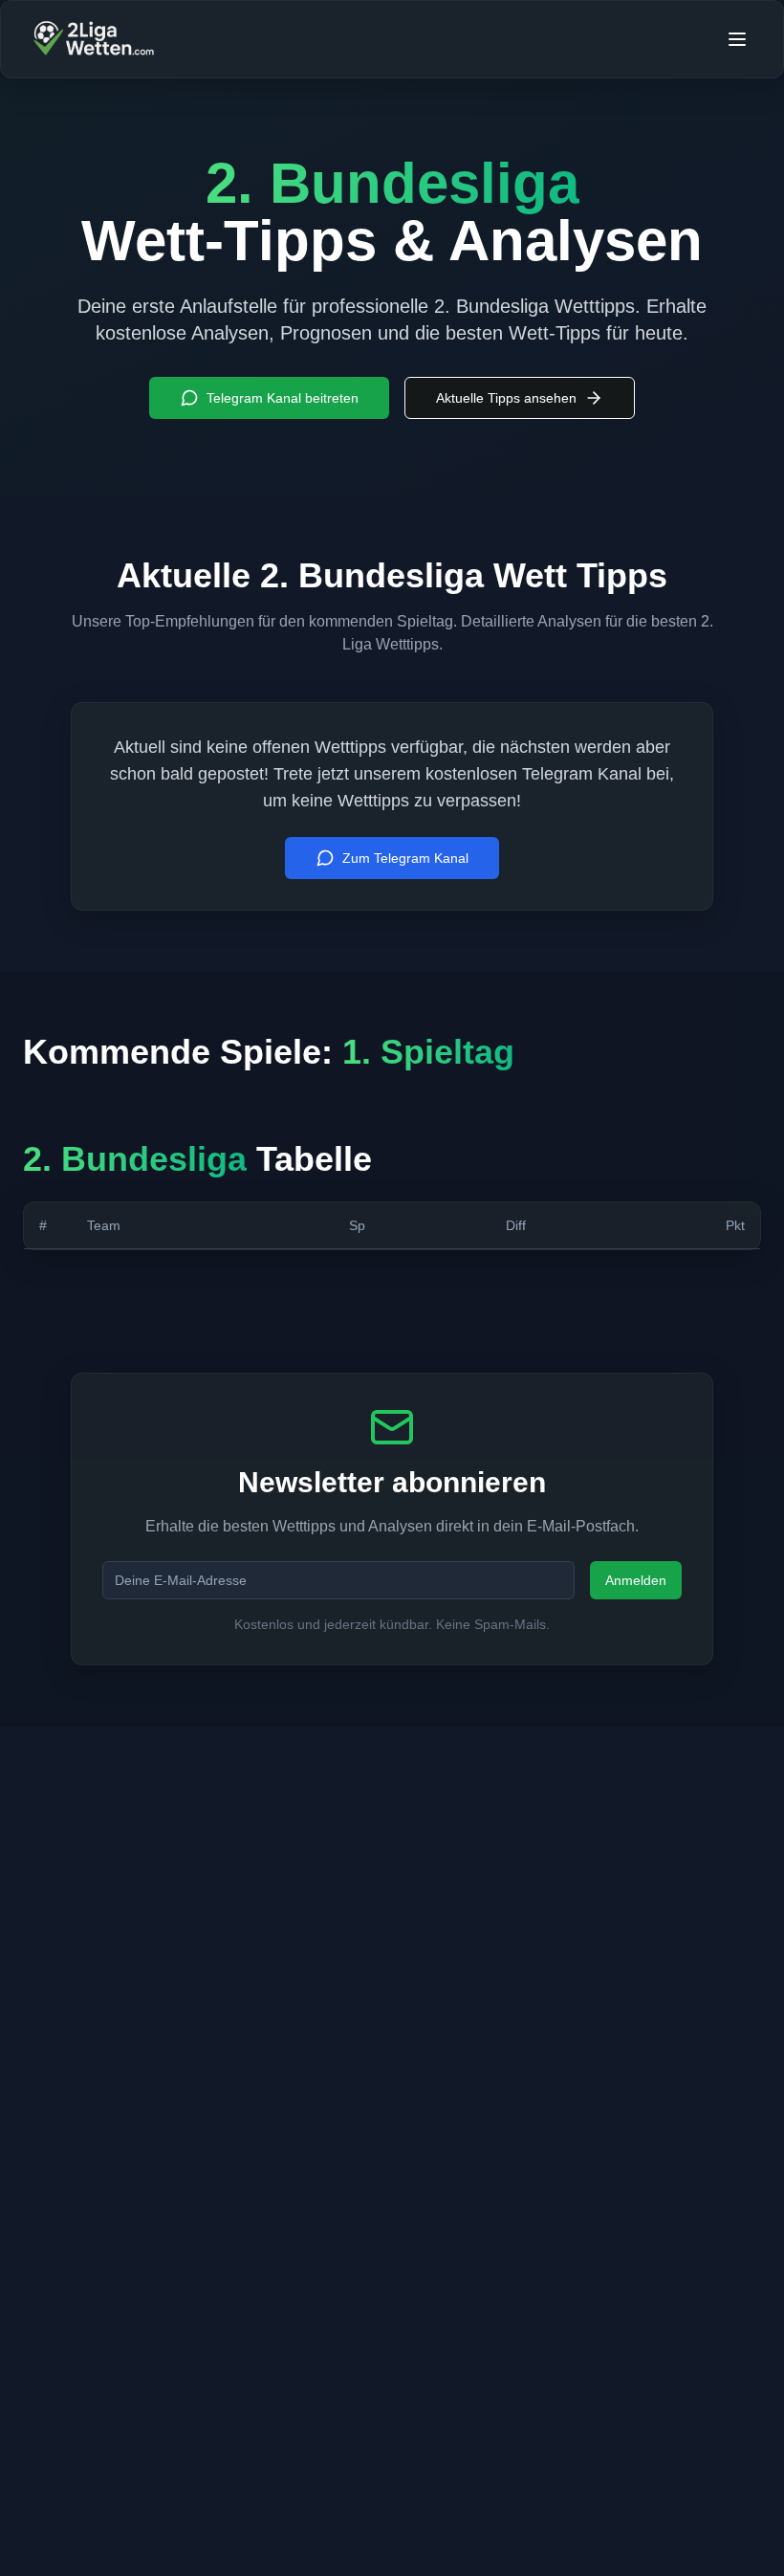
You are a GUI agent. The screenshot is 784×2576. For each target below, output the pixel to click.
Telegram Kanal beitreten (283, 398)
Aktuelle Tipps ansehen (506, 398)
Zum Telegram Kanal (405, 858)
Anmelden (636, 1580)
